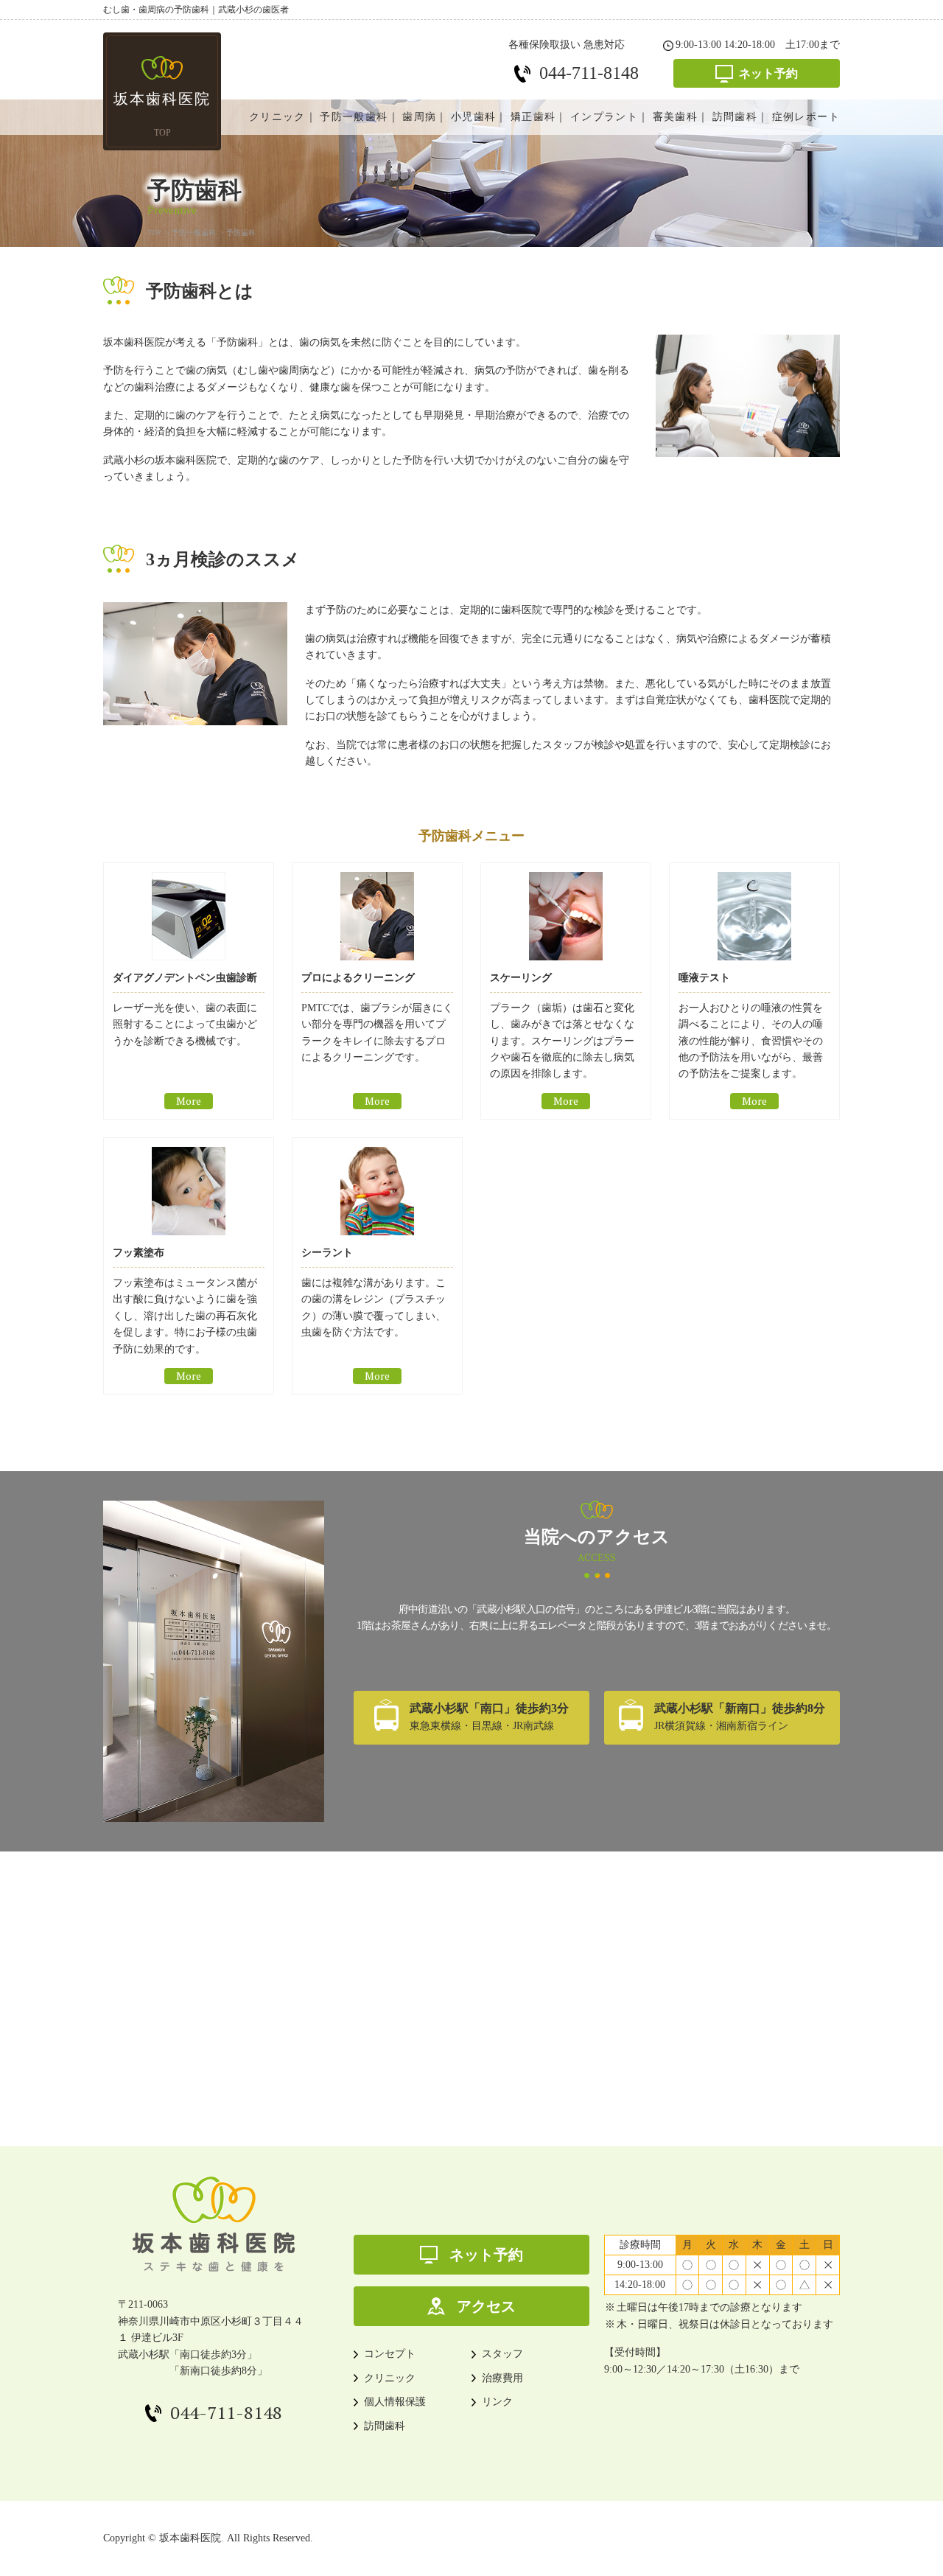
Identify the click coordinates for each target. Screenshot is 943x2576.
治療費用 (502, 2378)
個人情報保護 (395, 2402)
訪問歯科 (385, 2426)
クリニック (390, 2378)
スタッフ (502, 2354)
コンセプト (390, 2354)
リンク (497, 2402)
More (189, 1101)
